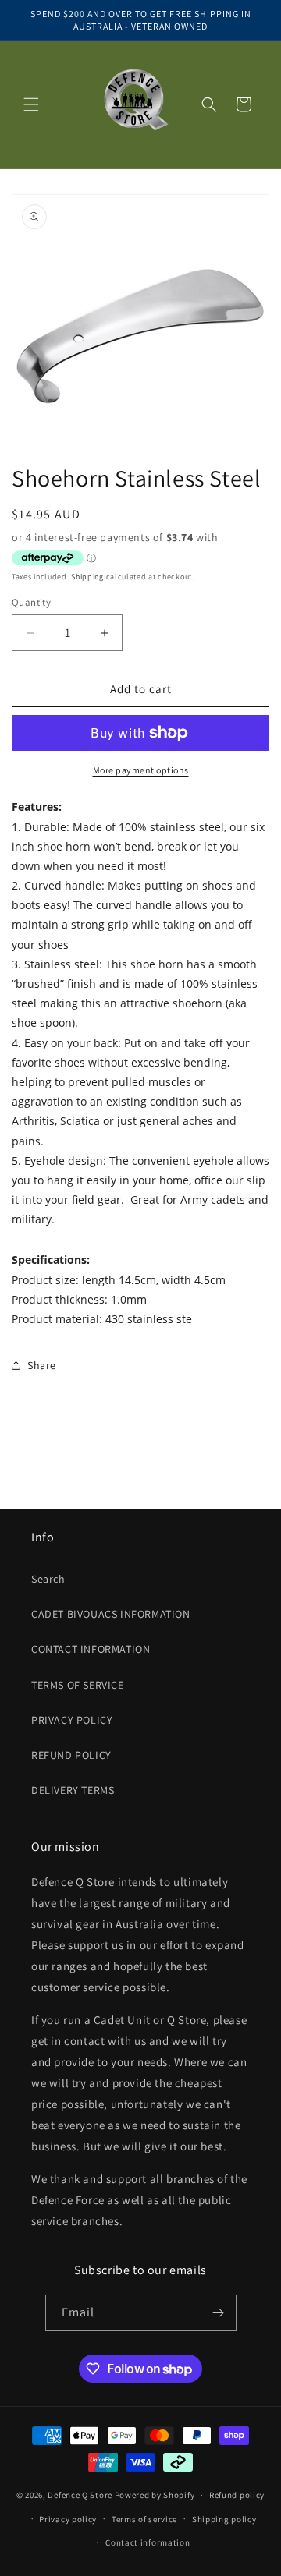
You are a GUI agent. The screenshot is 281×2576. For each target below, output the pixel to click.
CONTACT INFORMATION (91, 1649)
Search (48, 1579)
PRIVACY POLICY (72, 1720)
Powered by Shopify (155, 2495)
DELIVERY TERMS (73, 1790)
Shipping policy (224, 2519)
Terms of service (144, 2519)
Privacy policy (68, 2519)
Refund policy (237, 2495)
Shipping (87, 577)
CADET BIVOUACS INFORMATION (111, 1614)
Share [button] (42, 1365)
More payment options (141, 770)
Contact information (148, 2542)
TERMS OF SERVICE (78, 1685)
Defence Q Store (80, 2495)
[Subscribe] (219, 2313)
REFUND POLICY (71, 1755)
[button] (31, 104)
